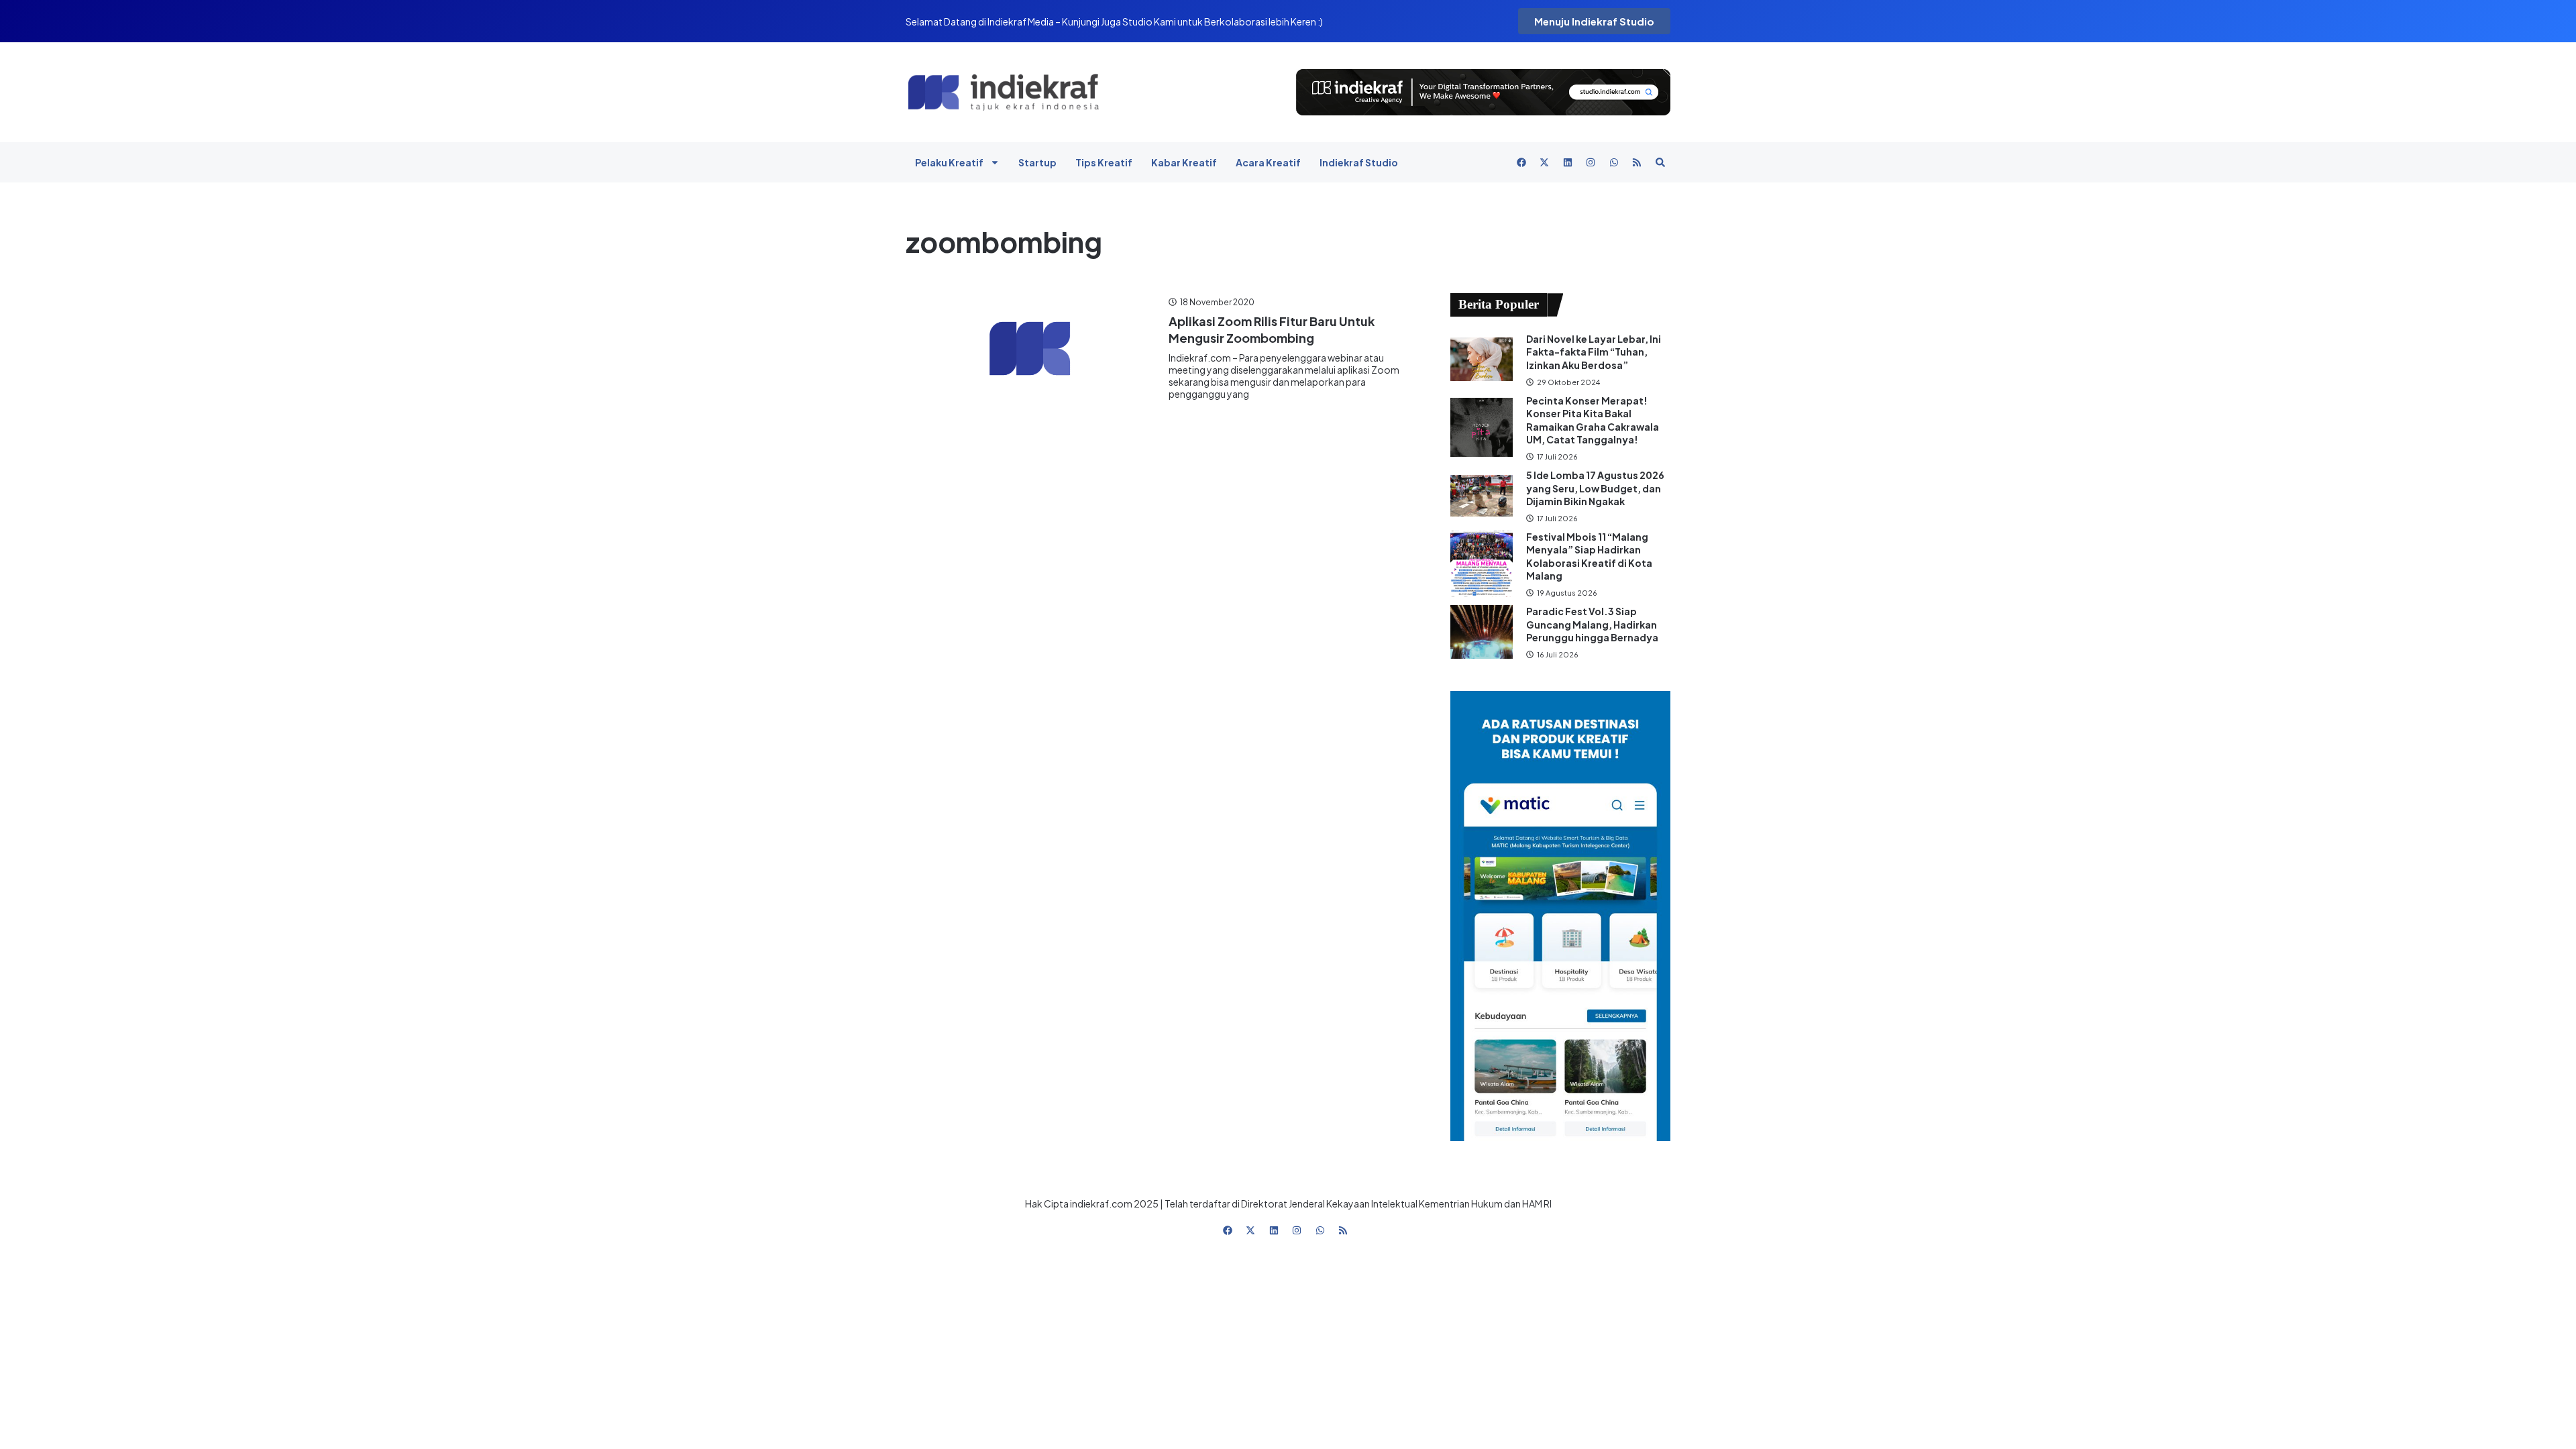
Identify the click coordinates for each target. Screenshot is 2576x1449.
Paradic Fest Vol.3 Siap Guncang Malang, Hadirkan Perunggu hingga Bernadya (1593, 624)
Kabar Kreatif (1184, 162)
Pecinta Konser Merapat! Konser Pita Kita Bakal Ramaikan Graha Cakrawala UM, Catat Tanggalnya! (1593, 420)
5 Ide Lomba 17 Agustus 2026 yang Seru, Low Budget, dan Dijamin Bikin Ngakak (1595, 488)
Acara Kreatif (1268, 162)
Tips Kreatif (1104, 162)
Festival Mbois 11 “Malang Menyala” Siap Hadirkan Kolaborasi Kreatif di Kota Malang (1589, 556)
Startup (1037, 162)
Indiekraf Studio (1359, 162)
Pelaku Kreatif (949, 162)
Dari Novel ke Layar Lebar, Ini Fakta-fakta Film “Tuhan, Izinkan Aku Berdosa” (1594, 352)
